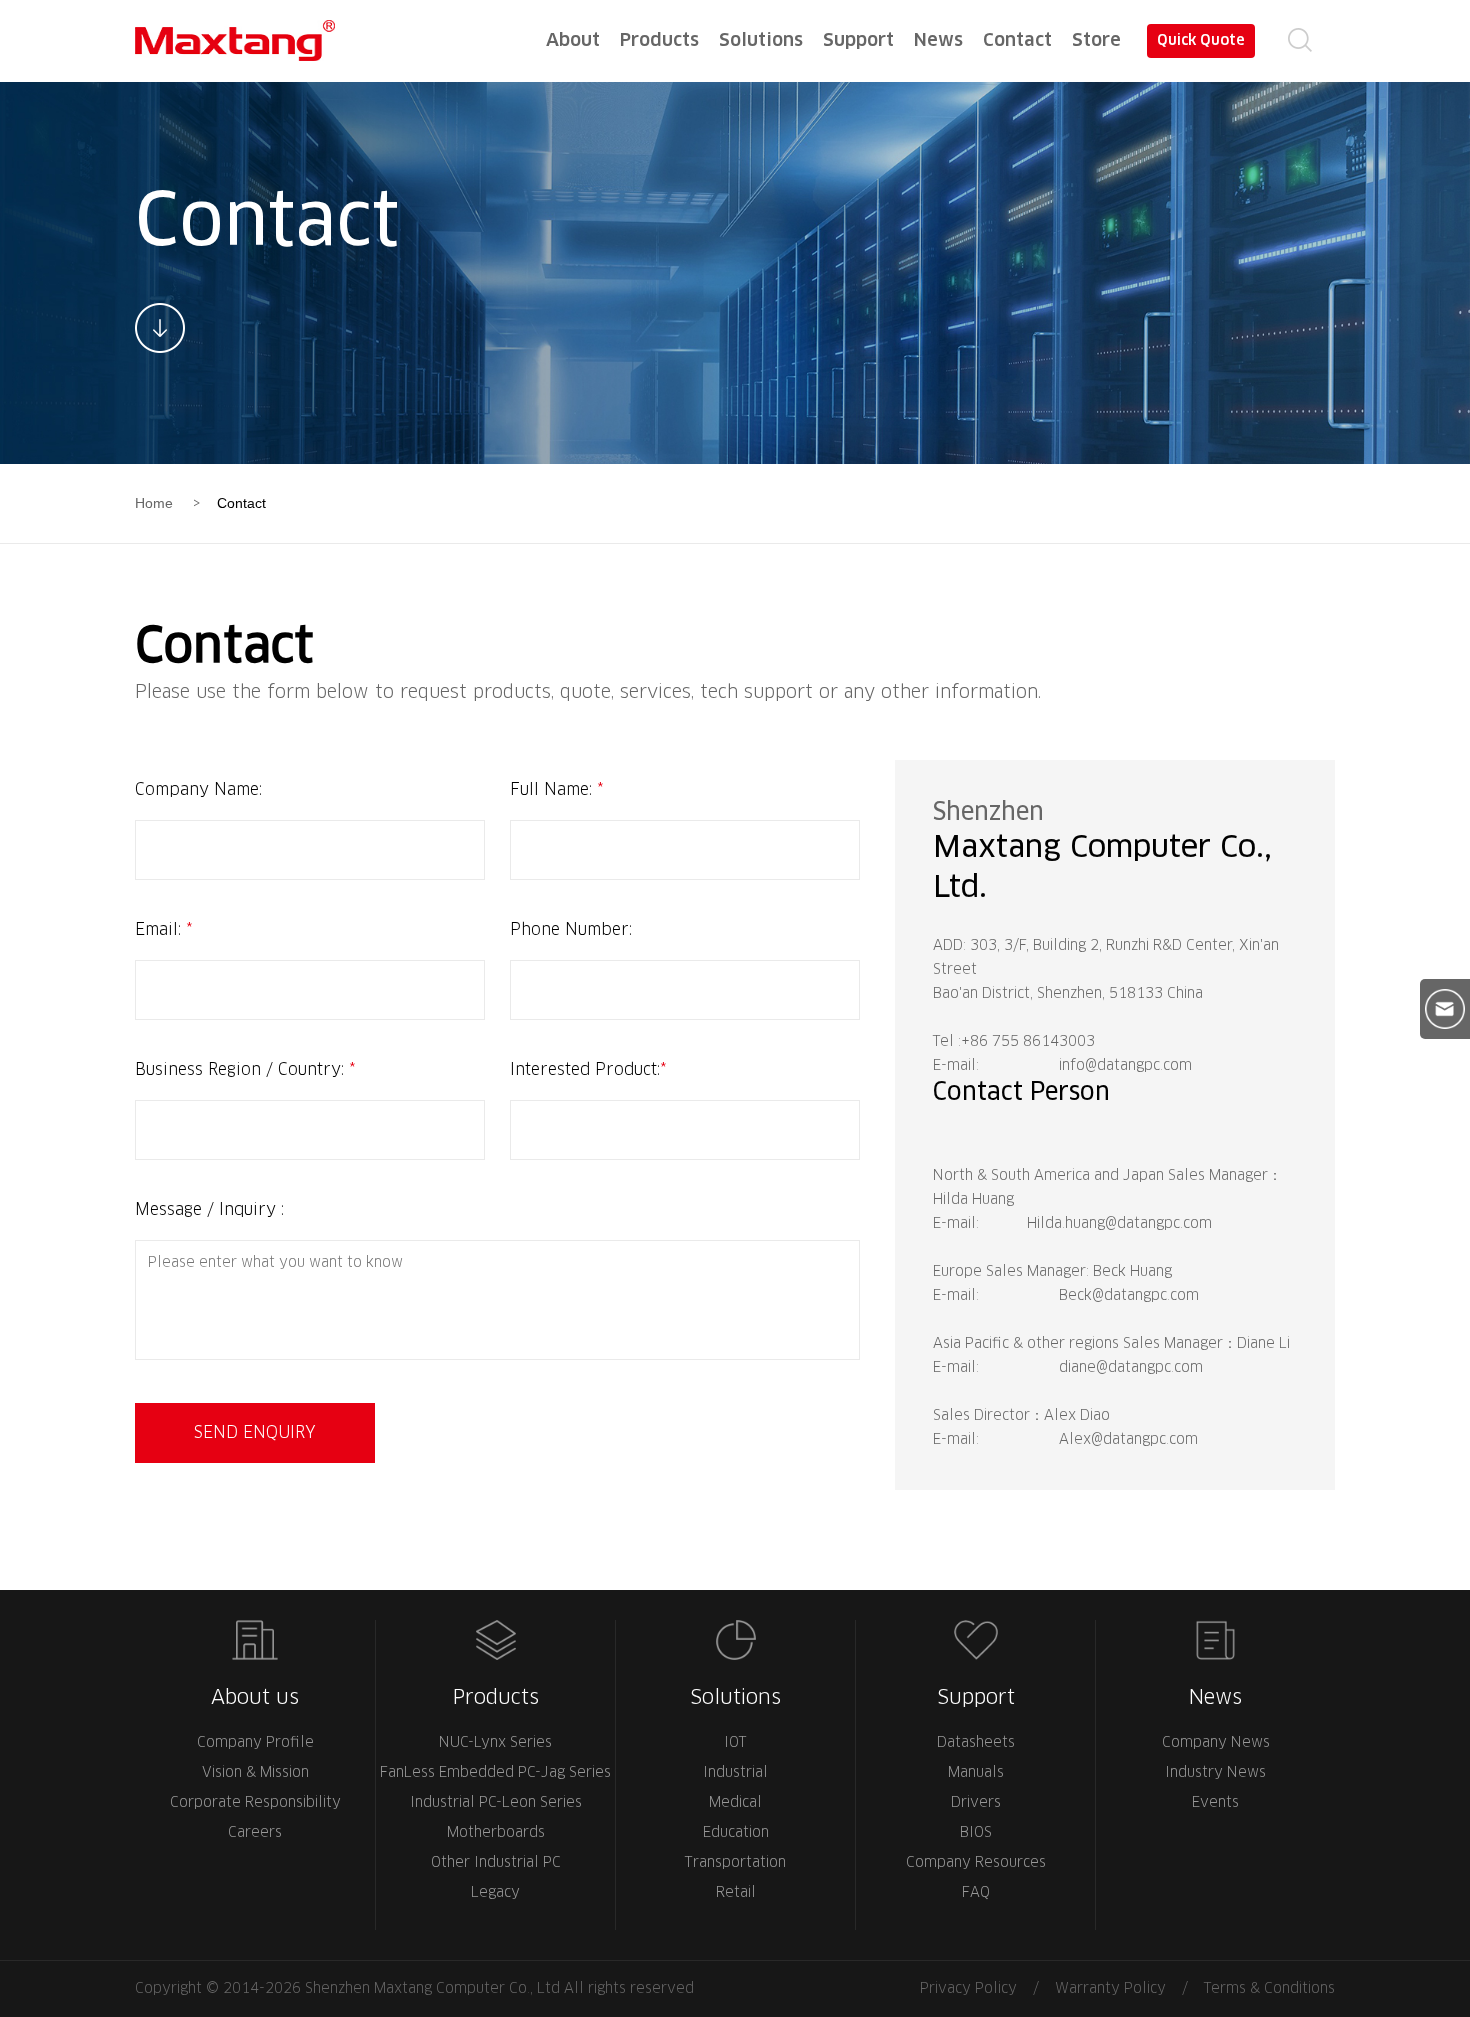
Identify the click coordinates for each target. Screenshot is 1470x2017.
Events (1215, 1803)
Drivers (976, 1803)
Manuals (976, 1773)
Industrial (735, 1773)
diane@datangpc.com (1131, 1368)
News (1215, 1698)
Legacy (495, 1893)
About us (255, 1698)
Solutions (735, 1698)
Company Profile (255, 1743)
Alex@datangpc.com (1128, 1440)
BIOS (976, 1833)
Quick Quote (1201, 41)
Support (976, 1698)
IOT (735, 1743)
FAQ (976, 1893)
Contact (241, 503)
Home (154, 503)
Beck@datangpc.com (1129, 1296)
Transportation (735, 1863)
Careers (255, 1833)
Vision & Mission (255, 1773)
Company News (1216, 1743)
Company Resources (976, 1863)
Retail (736, 1893)
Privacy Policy (968, 1989)
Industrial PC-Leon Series (496, 1803)
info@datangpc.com (1125, 1066)
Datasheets (976, 1743)
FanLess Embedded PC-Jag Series (495, 1773)
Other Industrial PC (496, 1863)
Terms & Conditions (1269, 1989)
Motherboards (496, 1833)
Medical (735, 1803)
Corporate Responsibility (255, 1803)
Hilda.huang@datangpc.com (1119, 1224)
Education (736, 1833)
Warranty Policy (1110, 1989)
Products (496, 1698)
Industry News (1215, 1773)
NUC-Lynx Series (495, 1743)
